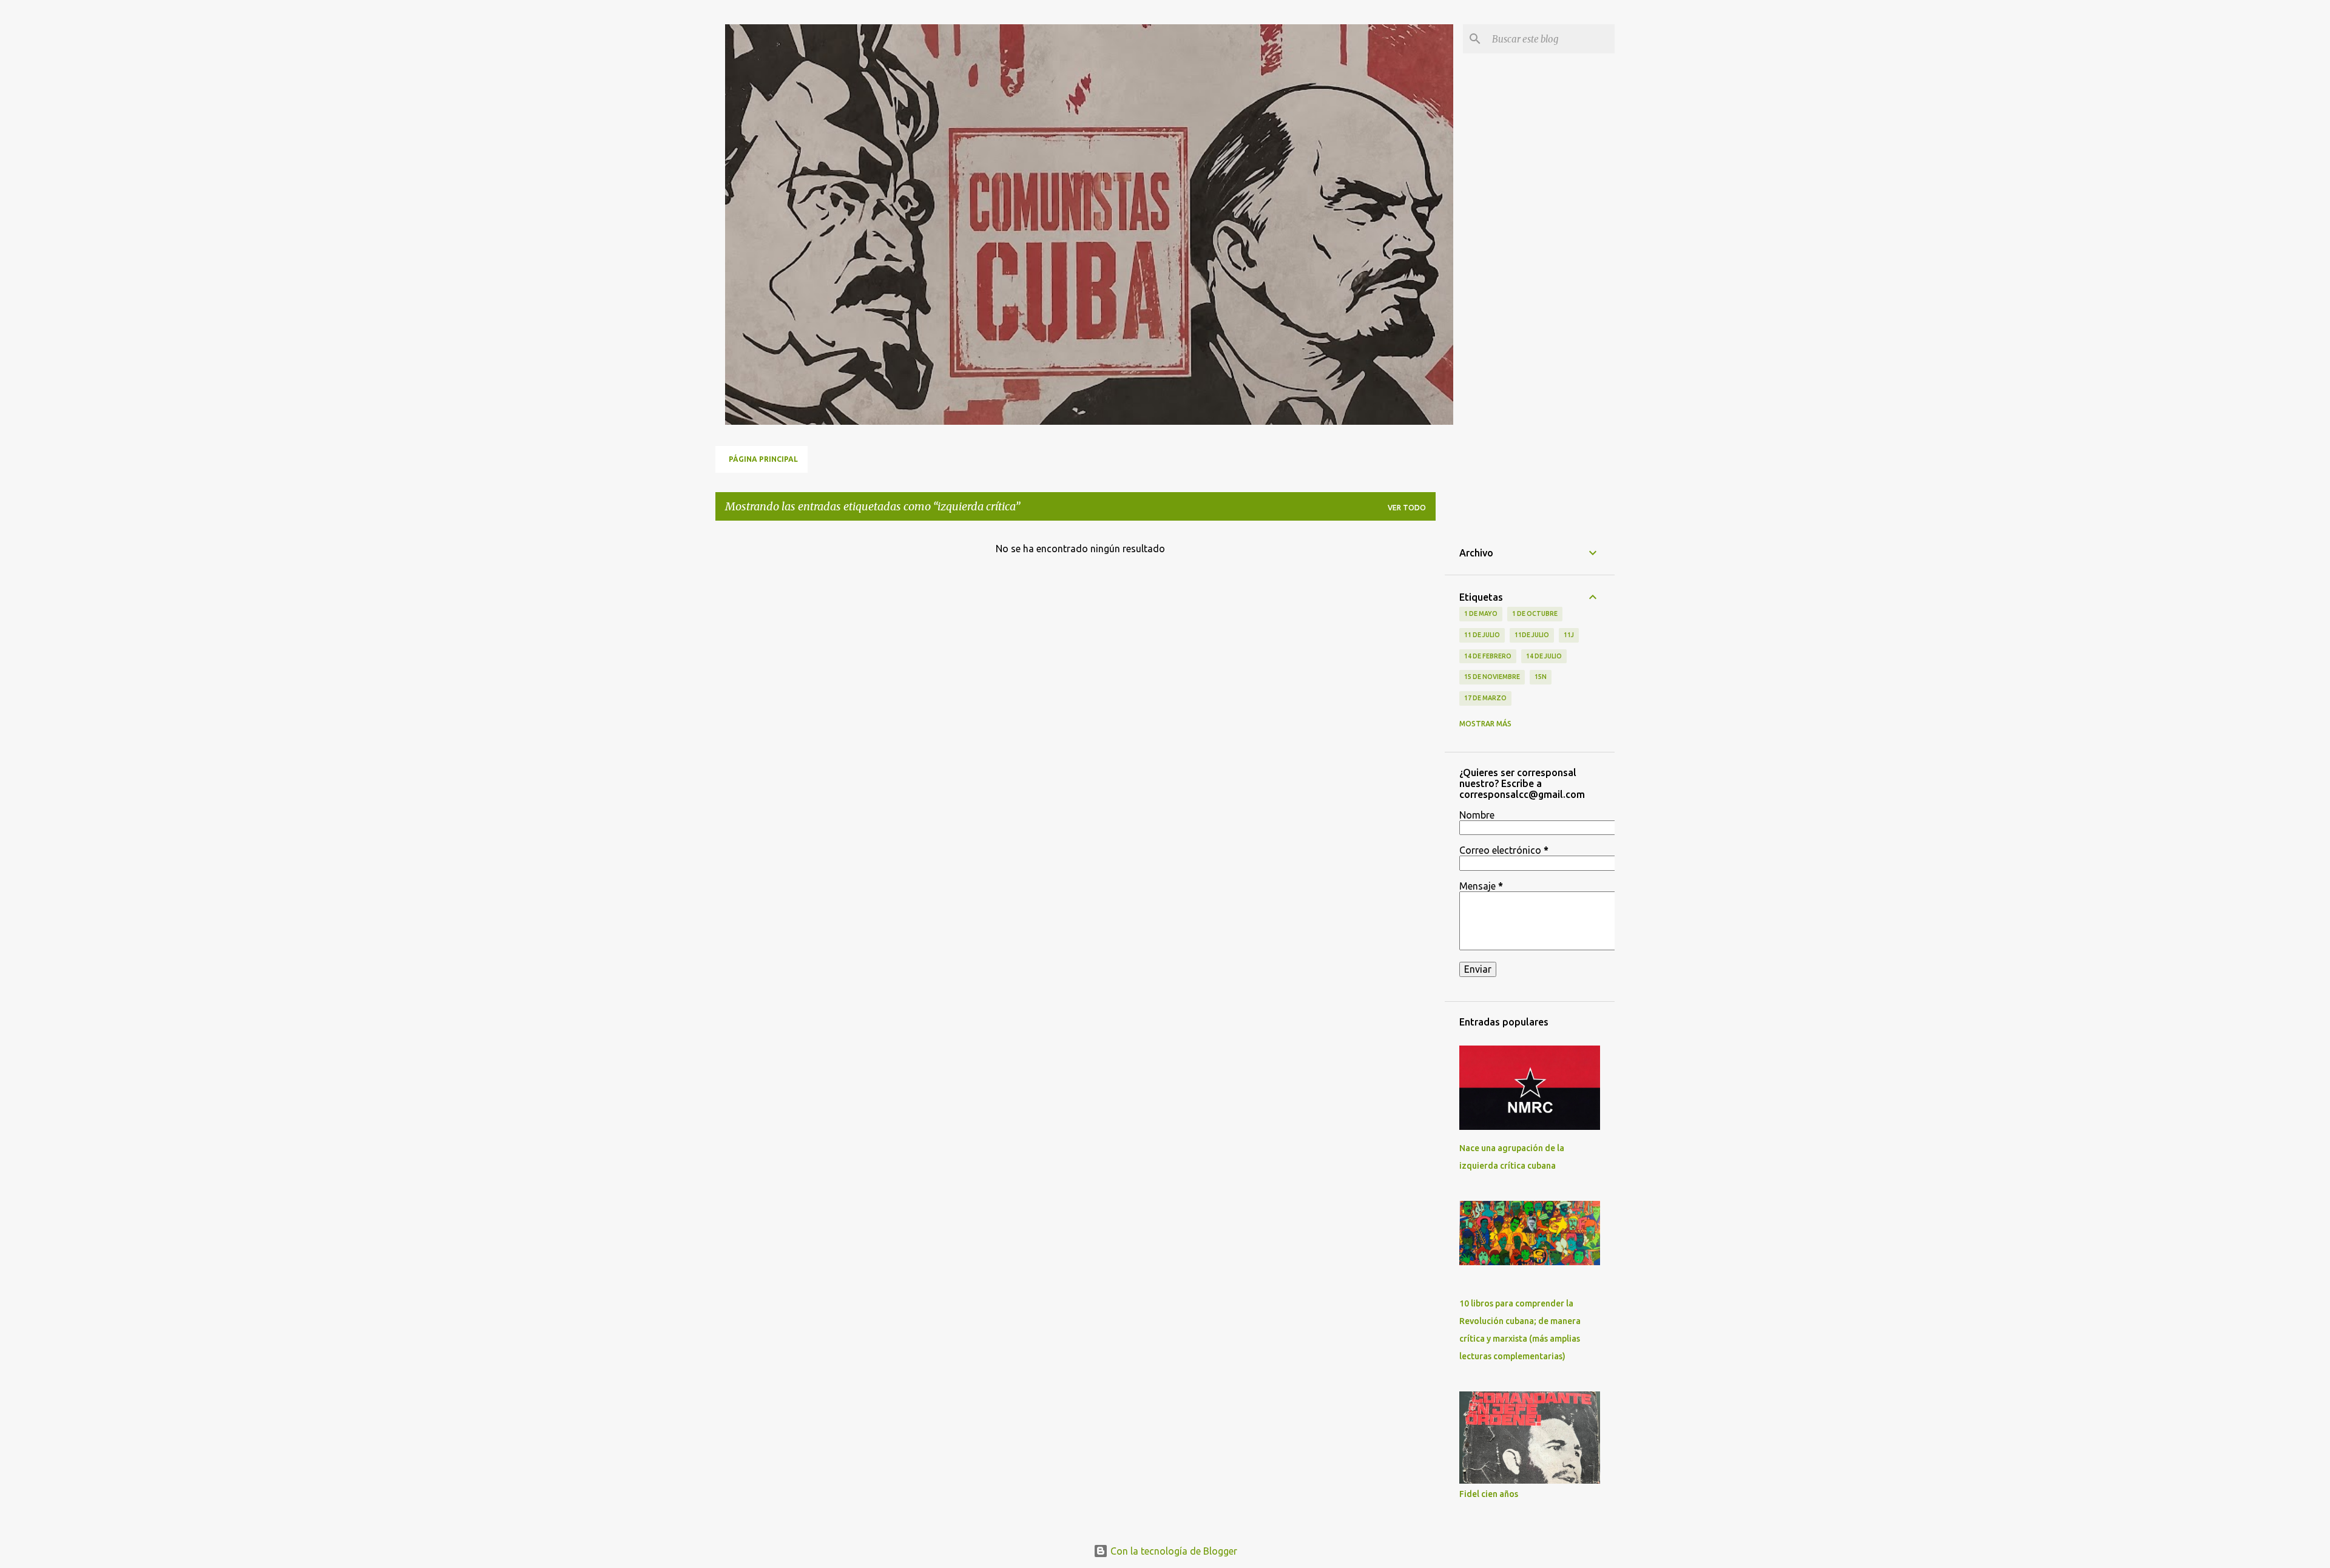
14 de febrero (1488, 656)
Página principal (763, 459)
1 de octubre (1535, 613)
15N (1541, 677)
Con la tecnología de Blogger (1173, 1551)
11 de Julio (1482, 635)
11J (1569, 635)
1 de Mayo (1481, 613)
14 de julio (1544, 656)
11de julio (1532, 635)
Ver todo (1407, 508)
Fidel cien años (1489, 1494)
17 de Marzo (1485, 698)
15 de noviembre (1492, 677)
